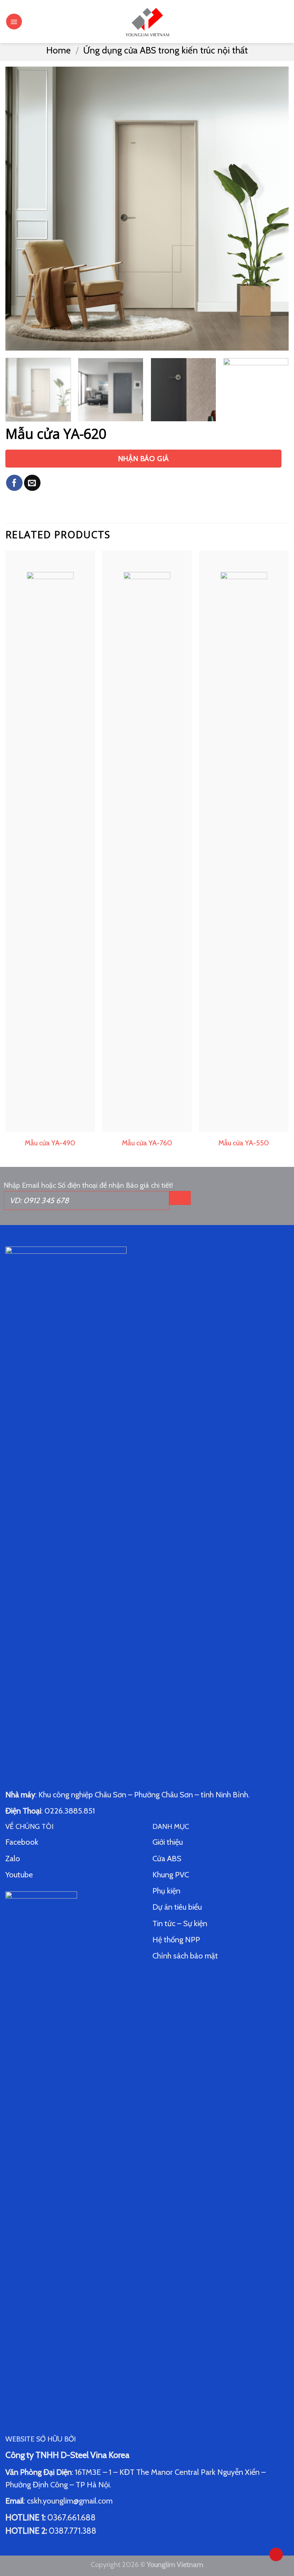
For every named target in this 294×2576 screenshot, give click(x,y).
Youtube (19, 1875)
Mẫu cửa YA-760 (147, 1143)
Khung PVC (171, 1875)
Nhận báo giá (143, 459)
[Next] (274, 208)
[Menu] (14, 22)
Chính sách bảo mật (185, 1956)
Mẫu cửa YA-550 (244, 1143)
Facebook (22, 1842)
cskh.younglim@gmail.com (70, 2501)
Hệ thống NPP (177, 1940)
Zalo (13, 1859)
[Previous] (20, 208)
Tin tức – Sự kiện (180, 1923)
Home (58, 50)
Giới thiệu (168, 1842)
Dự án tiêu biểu (177, 1907)
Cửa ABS (167, 1859)
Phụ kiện (166, 1891)
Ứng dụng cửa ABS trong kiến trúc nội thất (165, 50)
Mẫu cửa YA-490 (50, 1143)
